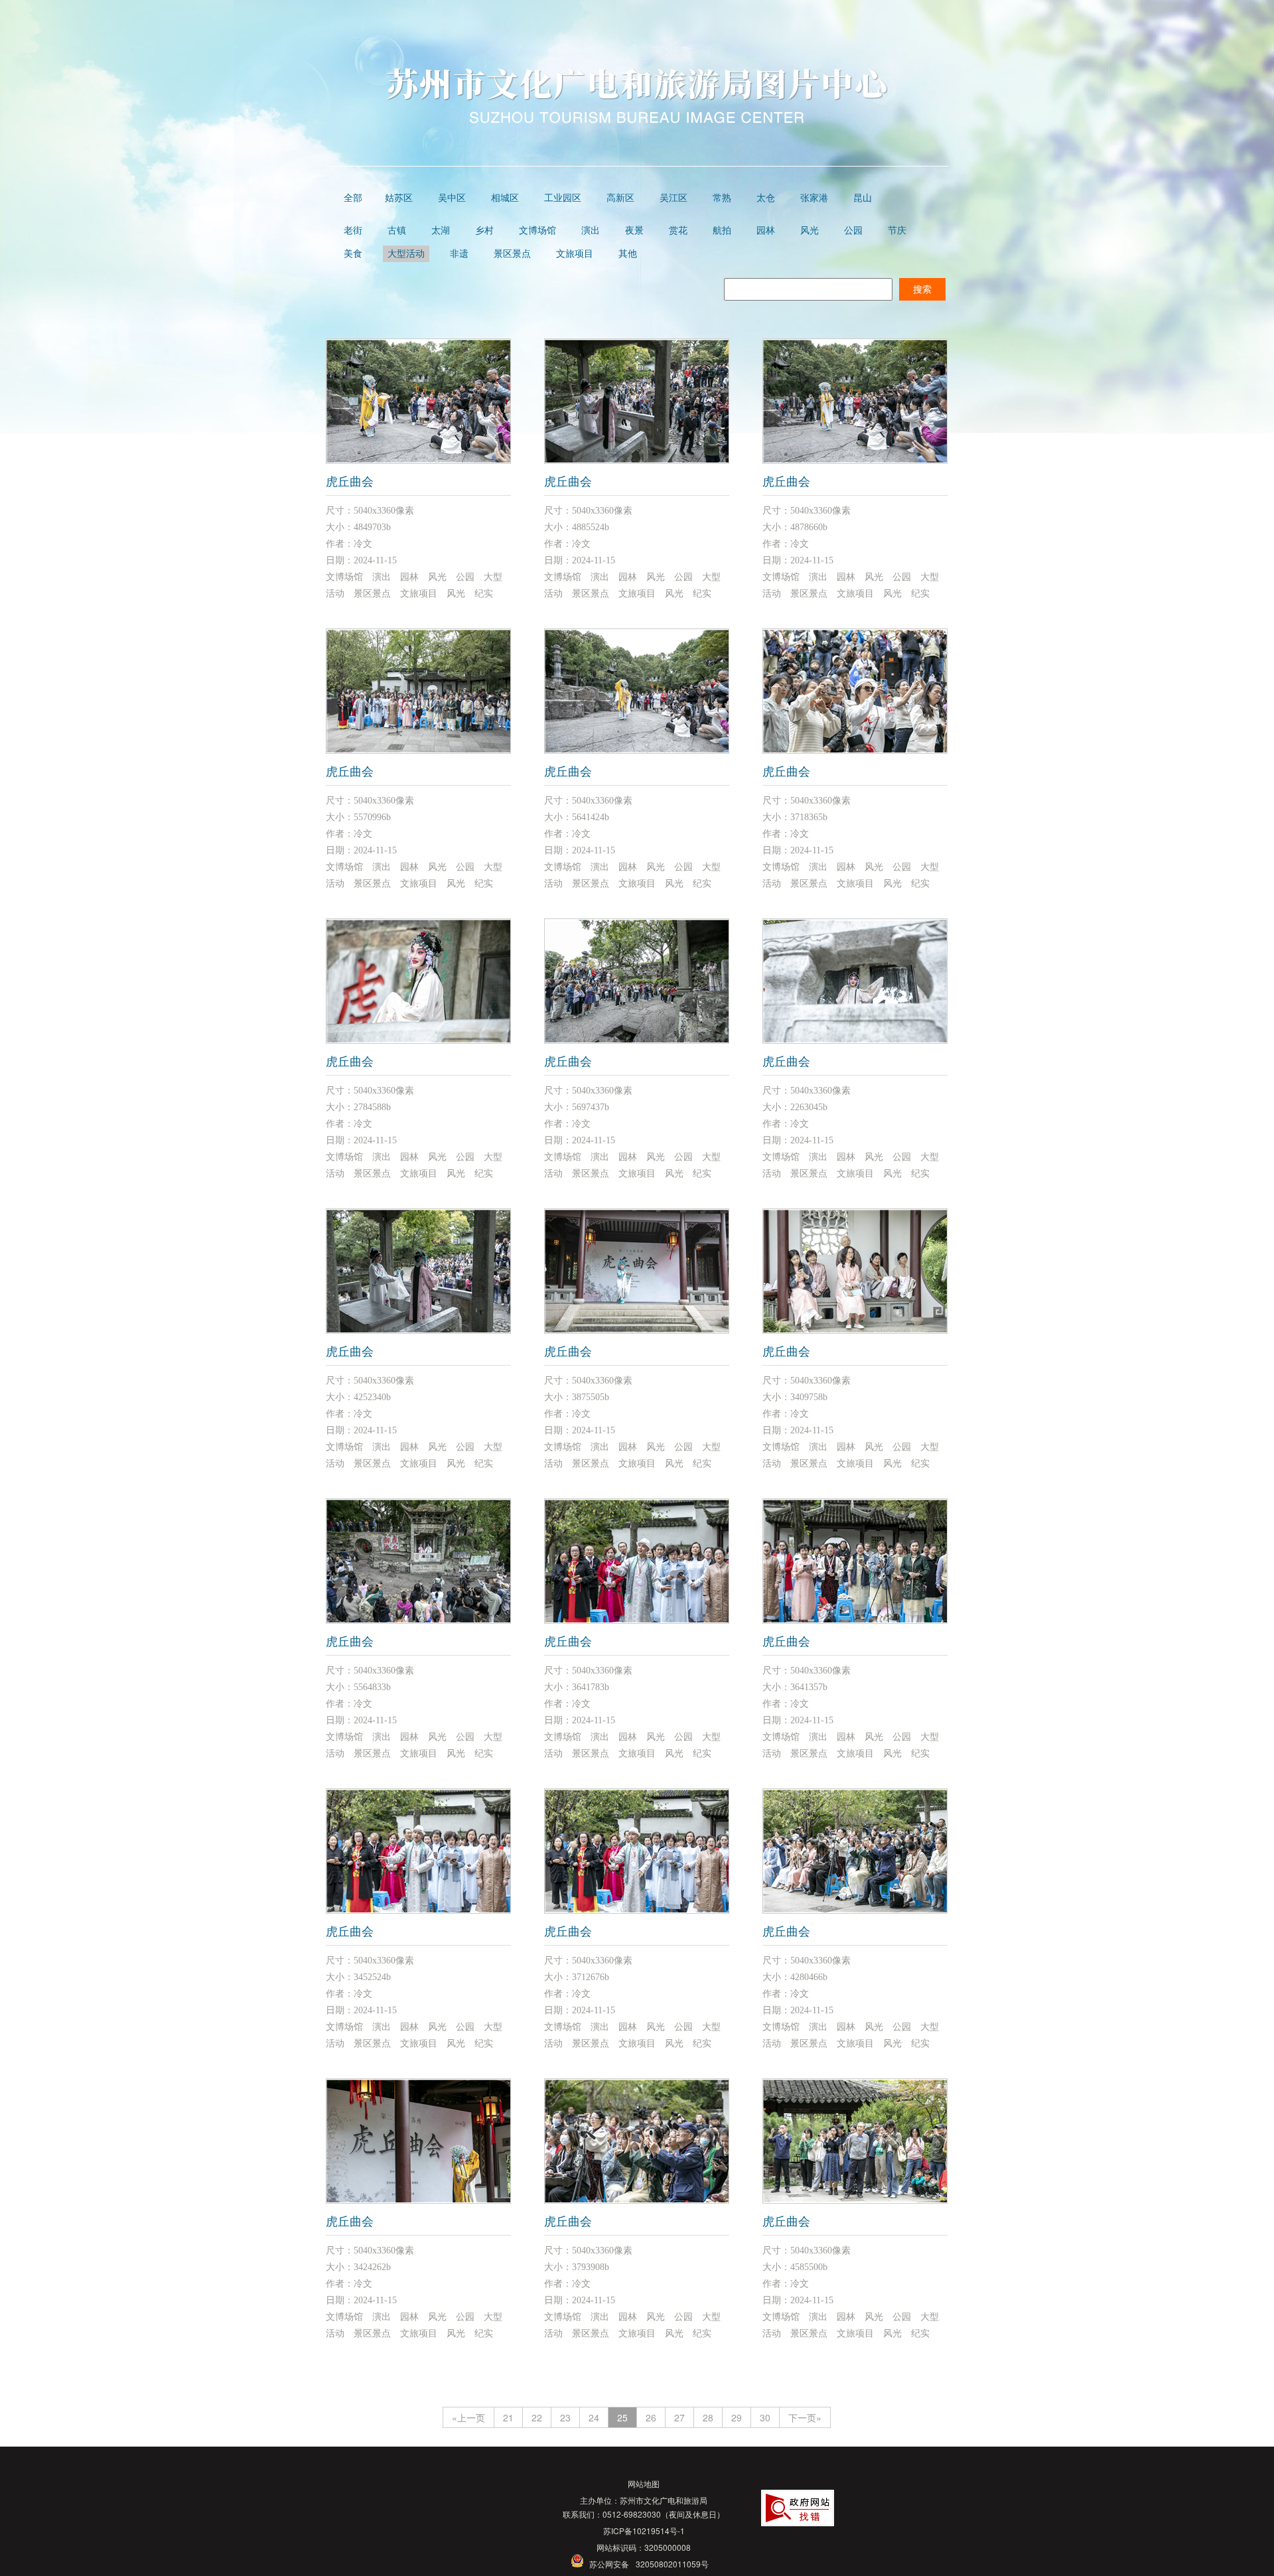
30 (765, 2417)
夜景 (634, 231)
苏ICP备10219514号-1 (644, 2531)
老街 (353, 231)
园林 (766, 231)
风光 (810, 231)
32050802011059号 (672, 2564)
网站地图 (644, 2483)
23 (565, 2417)
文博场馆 (537, 231)
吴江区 (673, 198)
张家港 (814, 198)
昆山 (863, 198)
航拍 (722, 231)
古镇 (397, 231)
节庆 (897, 231)
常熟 (722, 198)
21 (508, 2417)
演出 (591, 231)
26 (651, 2417)
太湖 (441, 231)
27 (679, 2417)
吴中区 (452, 198)
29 (737, 2417)
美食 (353, 254)
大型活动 (406, 254)
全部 (353, 198)
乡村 (484, 231)
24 (594, 2417)
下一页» (805, 2417)
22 (537, 2417)
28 (708, 2417)
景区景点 (512, 254)
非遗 (459, 254)
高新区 (620, 198)
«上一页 (468, 2417)
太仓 (766, 198)
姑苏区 (399, 198)
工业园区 (563, 198)
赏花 (678, 231)
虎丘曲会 (350, 482)
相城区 (505, 198)
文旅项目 (575, 254)
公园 (853, 231)
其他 (628, 254)
